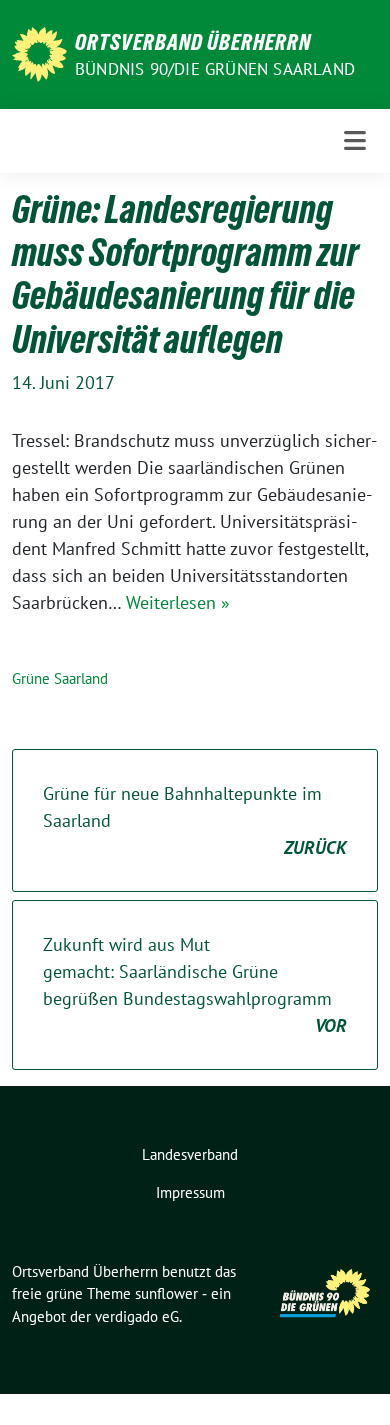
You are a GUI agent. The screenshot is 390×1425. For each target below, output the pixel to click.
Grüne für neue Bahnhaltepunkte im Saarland (195, 820)
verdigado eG (137, 1316)
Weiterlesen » (178, 602)
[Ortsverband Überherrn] (39, 52)
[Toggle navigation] (355, 141)
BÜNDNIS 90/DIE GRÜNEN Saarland (215, 69)
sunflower (166, 1293)
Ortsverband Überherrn (193, 42)
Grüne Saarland (60, 678)
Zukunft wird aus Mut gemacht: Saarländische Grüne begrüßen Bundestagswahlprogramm (195, 985)
